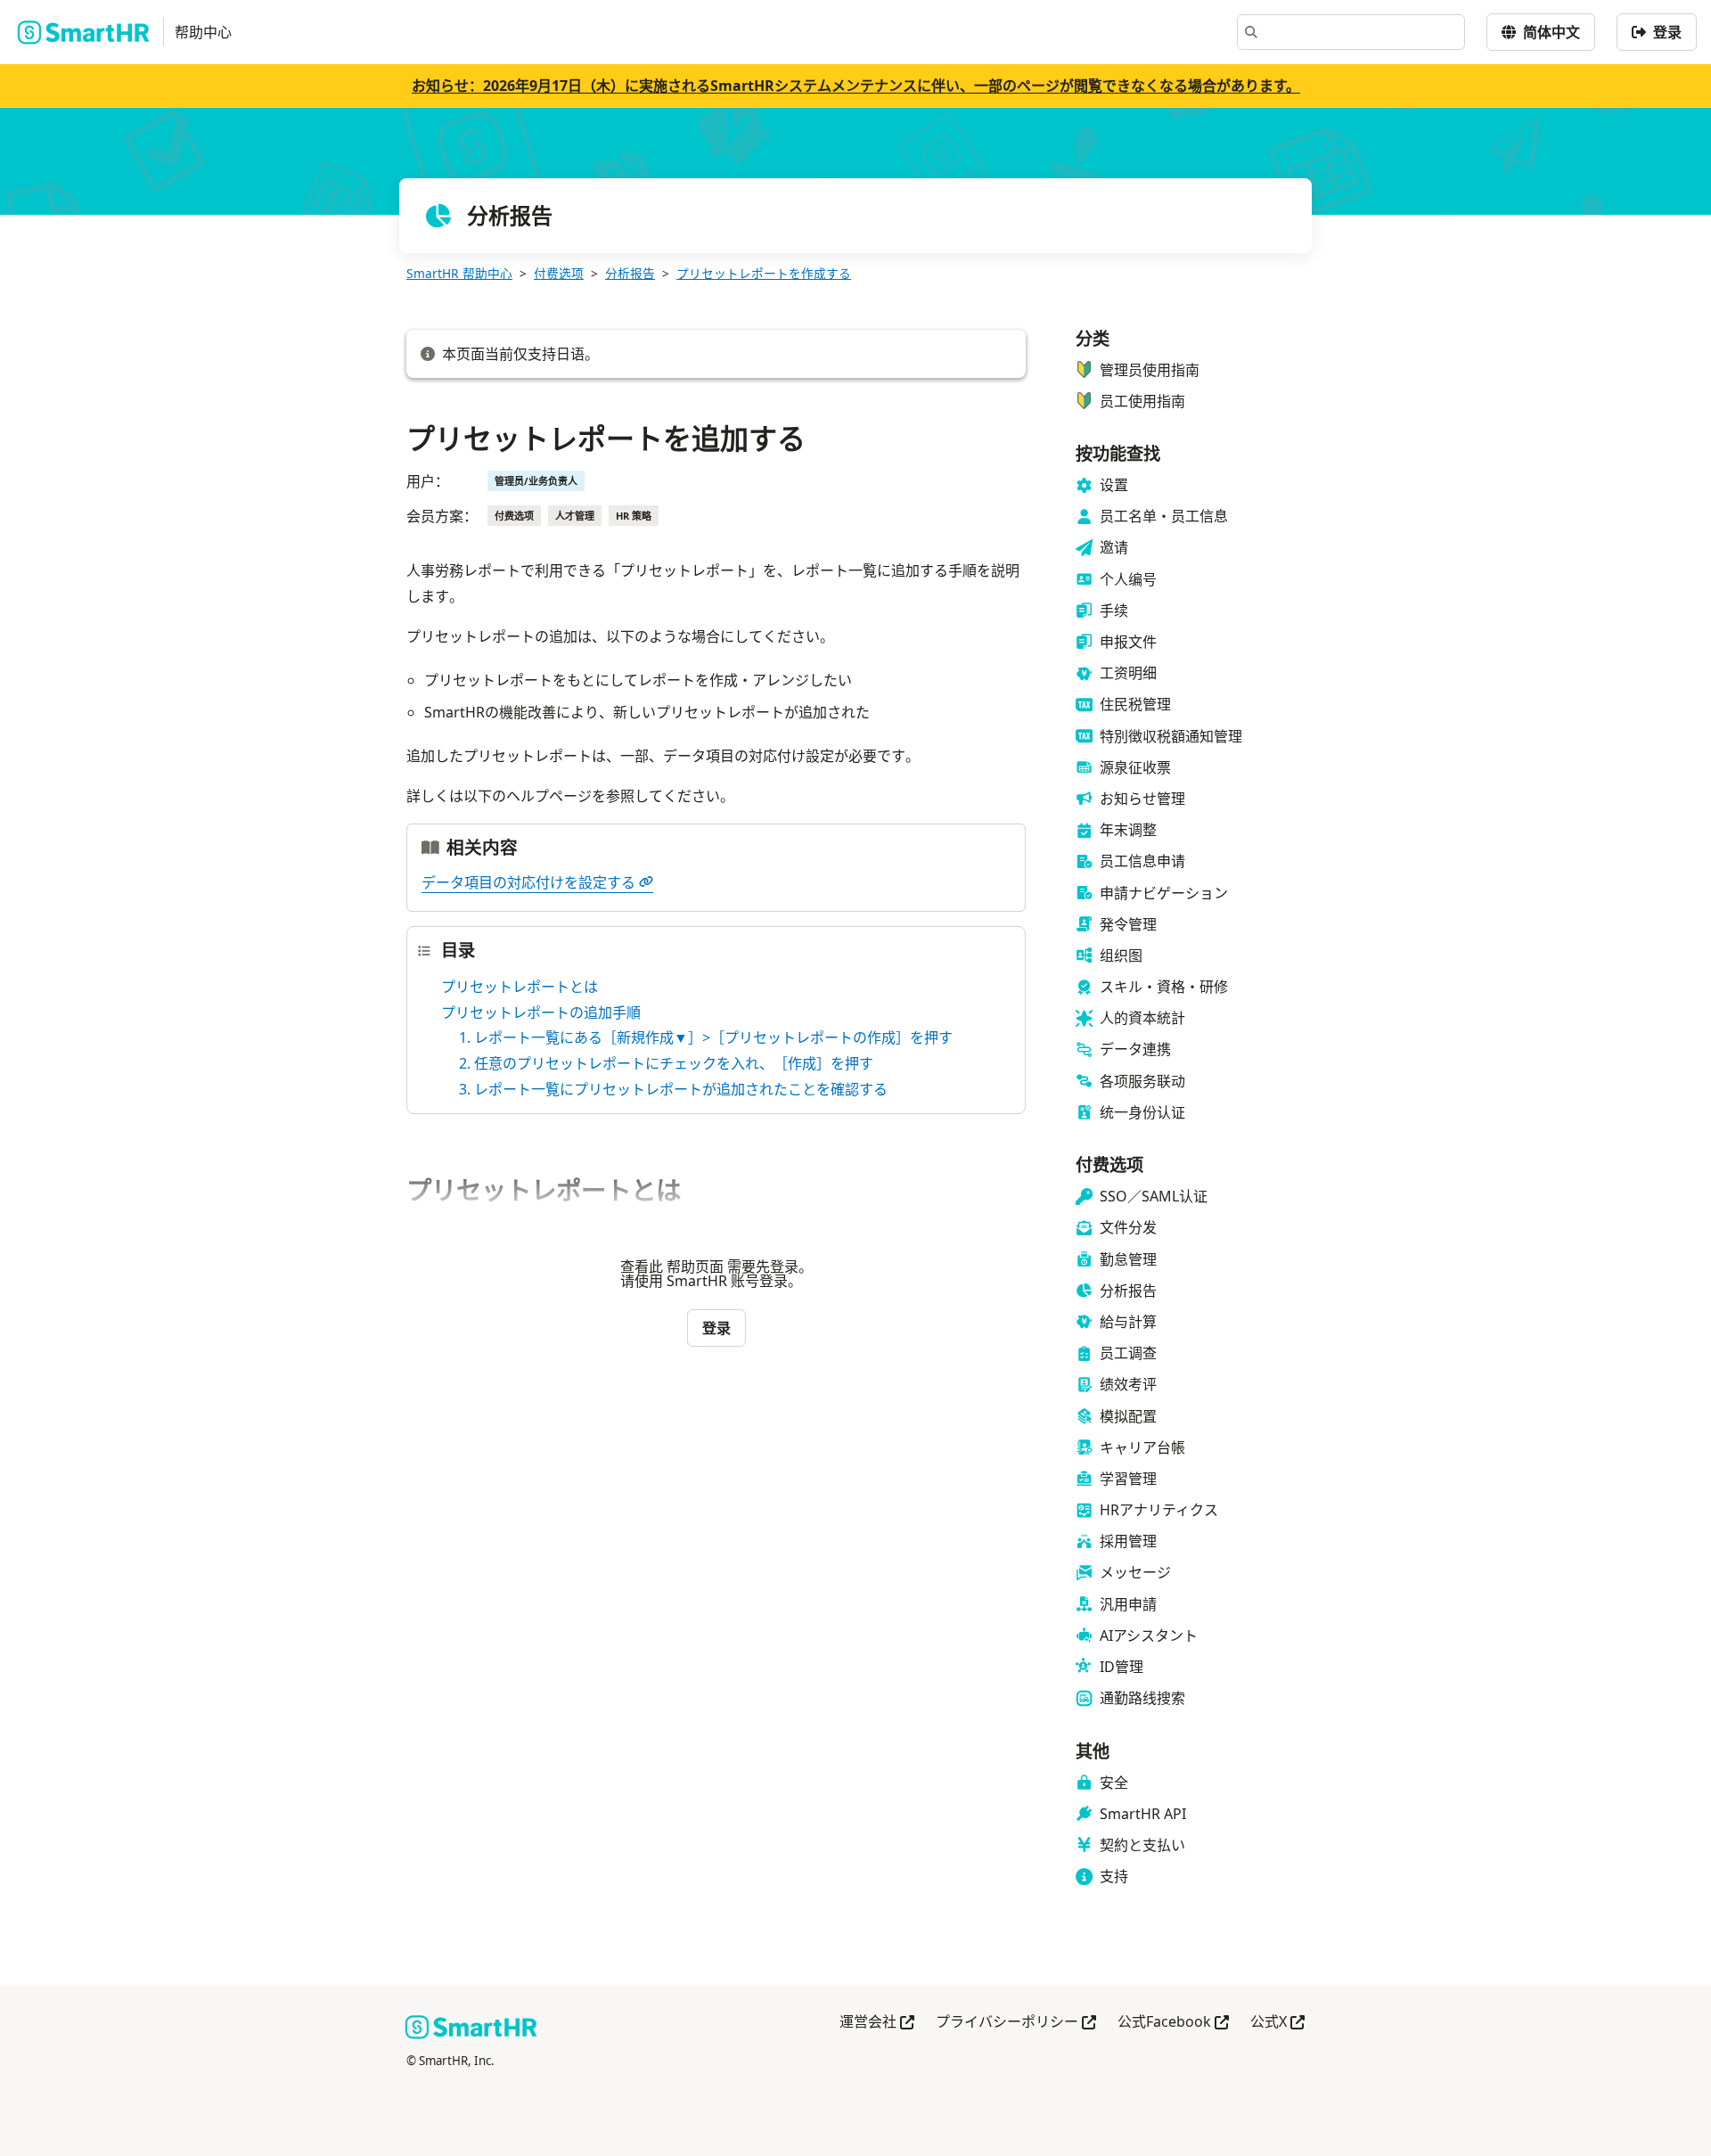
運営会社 (877, 2023)
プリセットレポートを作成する (764, 273)
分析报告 (630, 273)
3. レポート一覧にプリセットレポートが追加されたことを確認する (673, 1089)
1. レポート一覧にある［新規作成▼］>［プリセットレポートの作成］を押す (706, 1037)
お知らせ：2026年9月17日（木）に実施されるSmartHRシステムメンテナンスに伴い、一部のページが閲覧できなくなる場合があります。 (856, 86)
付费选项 (559, 273)
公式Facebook (1173, 2023)
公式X (1277, 2023)
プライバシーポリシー (1016, 2023)
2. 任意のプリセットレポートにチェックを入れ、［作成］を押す (666, 1063)
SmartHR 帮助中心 (459, 273)
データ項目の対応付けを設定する (528, 882)
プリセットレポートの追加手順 (541, 1012)
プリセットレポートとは (520, 987)
